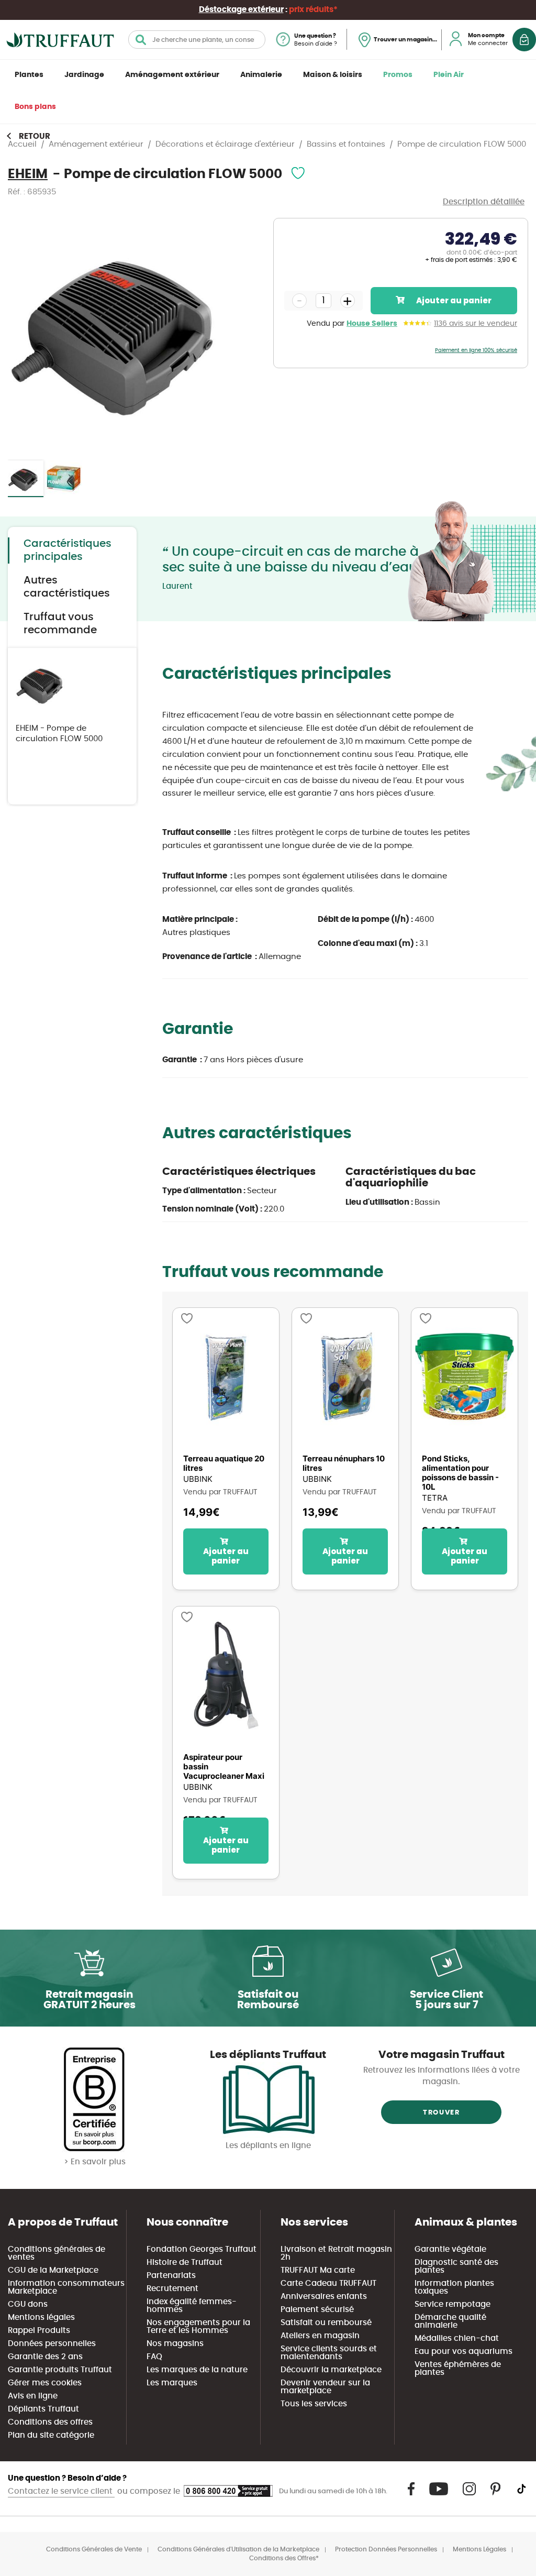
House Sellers (372, 324)
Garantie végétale (450, 2249)
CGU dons (28, 2304)
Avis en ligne (33, 2396)
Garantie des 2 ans (45, 2357)
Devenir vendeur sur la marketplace (325, 2387)
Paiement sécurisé (317, 2310)
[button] (64, 479)
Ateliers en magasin (320, 2336)
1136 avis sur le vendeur (476, 324)
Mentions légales (41, 2318)
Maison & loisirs (333, 75)
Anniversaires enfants (324, 2297)
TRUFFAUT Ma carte (318, 2270)
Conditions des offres (50, 2422)
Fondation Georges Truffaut (202, 2249)
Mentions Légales (479, 2549)
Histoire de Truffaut (185, 2263)
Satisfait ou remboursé (326, 2323)
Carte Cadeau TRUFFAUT (328, 2283)
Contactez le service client (61, 2491)
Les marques (172, 2383)
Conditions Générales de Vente (94, 2549)
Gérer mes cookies (45, 2383)
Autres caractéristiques (67, 587)
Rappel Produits (39, 2331)
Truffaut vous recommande (60, 624)
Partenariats (171, 2276)
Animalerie (261, 75)
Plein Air (449, 75)
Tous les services (314, 2404)
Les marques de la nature (197, 2370)
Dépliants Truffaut (43, 2409)
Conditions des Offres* (284, 2558)
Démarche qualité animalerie (450, 2321)
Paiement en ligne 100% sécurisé (476, 350)
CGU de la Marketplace (53, 2270)
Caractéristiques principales (68, 550)
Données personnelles (52, 2344)
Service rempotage (453, 2304)
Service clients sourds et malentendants (329, 2353)
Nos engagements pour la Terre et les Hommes (198, 2327)
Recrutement (172, 2289)
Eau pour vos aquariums (464, 2352)
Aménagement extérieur (172, 75)
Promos (398, 75)
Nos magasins (175, 2344)
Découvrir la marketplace (331, 2370)
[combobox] (197, 40)
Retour (35, 136)
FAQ (154, 2357)
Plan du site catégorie (51, 2435)
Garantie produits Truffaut (60, 2370)
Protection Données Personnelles (386, 2549)
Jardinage (84, 75)
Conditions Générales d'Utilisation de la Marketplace (238, 2549)
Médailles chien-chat (457, 2338)
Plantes (29, 75)
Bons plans (35, 107)
